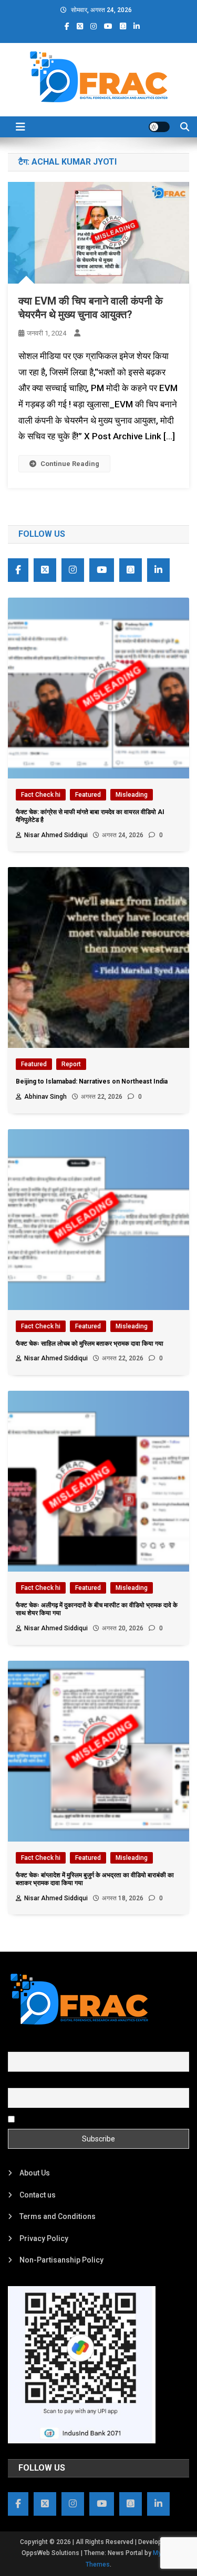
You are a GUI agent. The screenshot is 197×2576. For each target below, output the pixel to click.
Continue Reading (70, 464)
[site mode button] (159, 127)
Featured (88, 795)
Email (17, 2082)
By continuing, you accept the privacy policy (90, 2118)
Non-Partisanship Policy (61, 2260)
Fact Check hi (41, 795)
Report (71, 1064)
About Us (35, 2173)
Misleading (132, 795)
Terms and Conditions (58, 2216)
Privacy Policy (44, 2238)
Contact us (38, 2195)
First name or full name (46, 2045)
